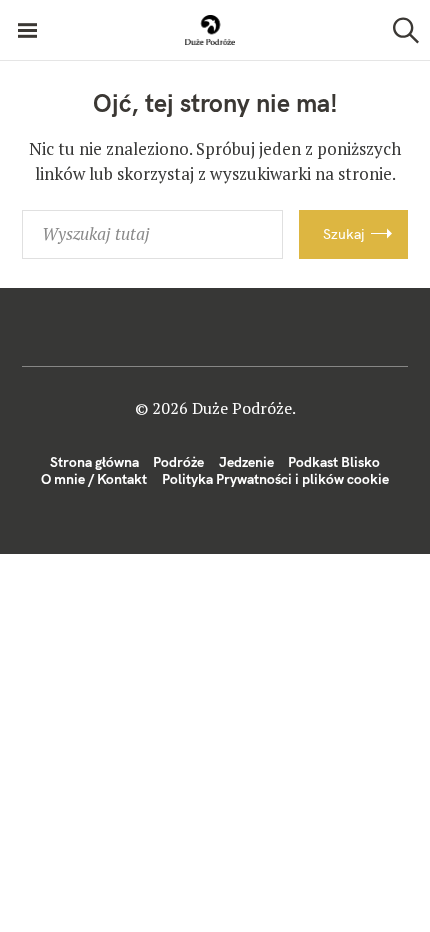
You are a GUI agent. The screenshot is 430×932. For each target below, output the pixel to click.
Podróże (178, 462)
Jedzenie (246, 462)
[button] (210, 30)
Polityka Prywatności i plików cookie (275, 479)
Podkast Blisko (334, 462)
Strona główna (94, 462)
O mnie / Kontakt (94, 479)
